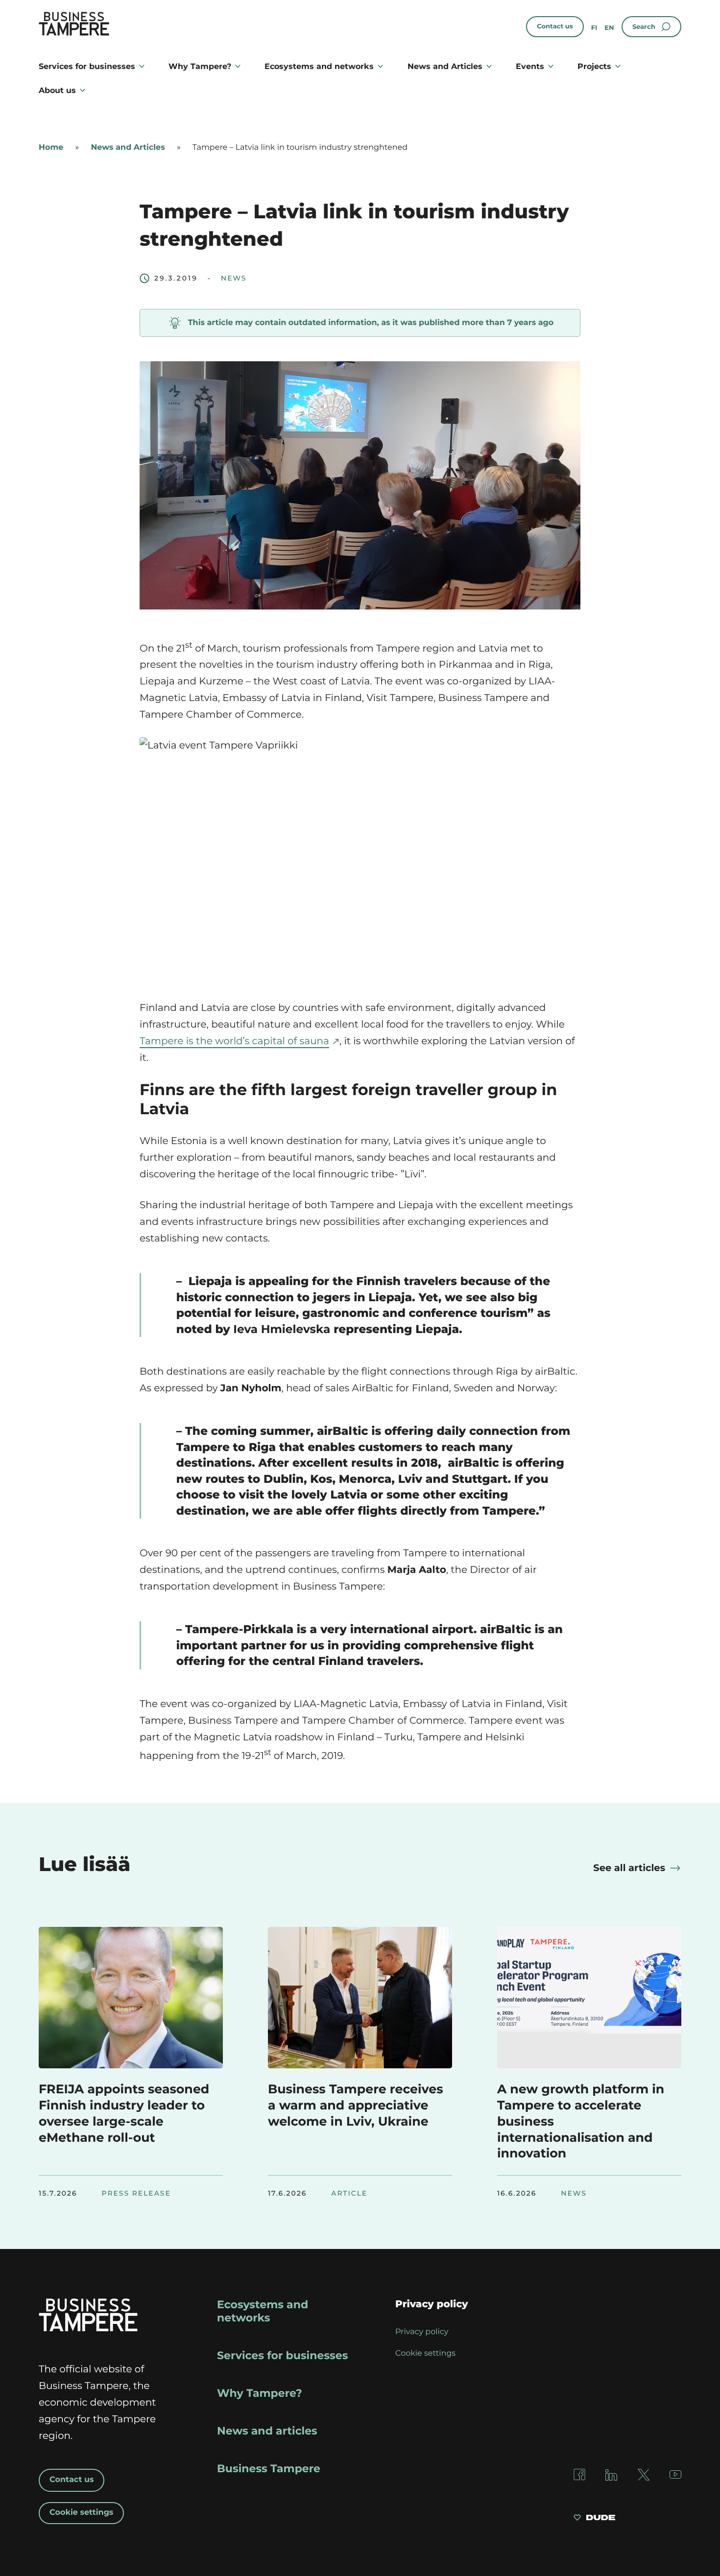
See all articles (629, 1868)
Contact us (555, 26)
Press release (136, 2194)
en (609, 28)
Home (51, 148)
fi (594, 28)
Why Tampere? (200, 66)
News (234, 279)
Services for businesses (87, 66)
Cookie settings (81, 2513)
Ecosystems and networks (319, 66)
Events (530, 66)
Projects (594, 66)
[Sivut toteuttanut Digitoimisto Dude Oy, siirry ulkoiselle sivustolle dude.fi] (594, 2519)
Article (349, 2194)
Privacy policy (422, 2332)
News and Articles (445, 66)
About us (57, 90)
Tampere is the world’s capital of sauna (234, 1041)
